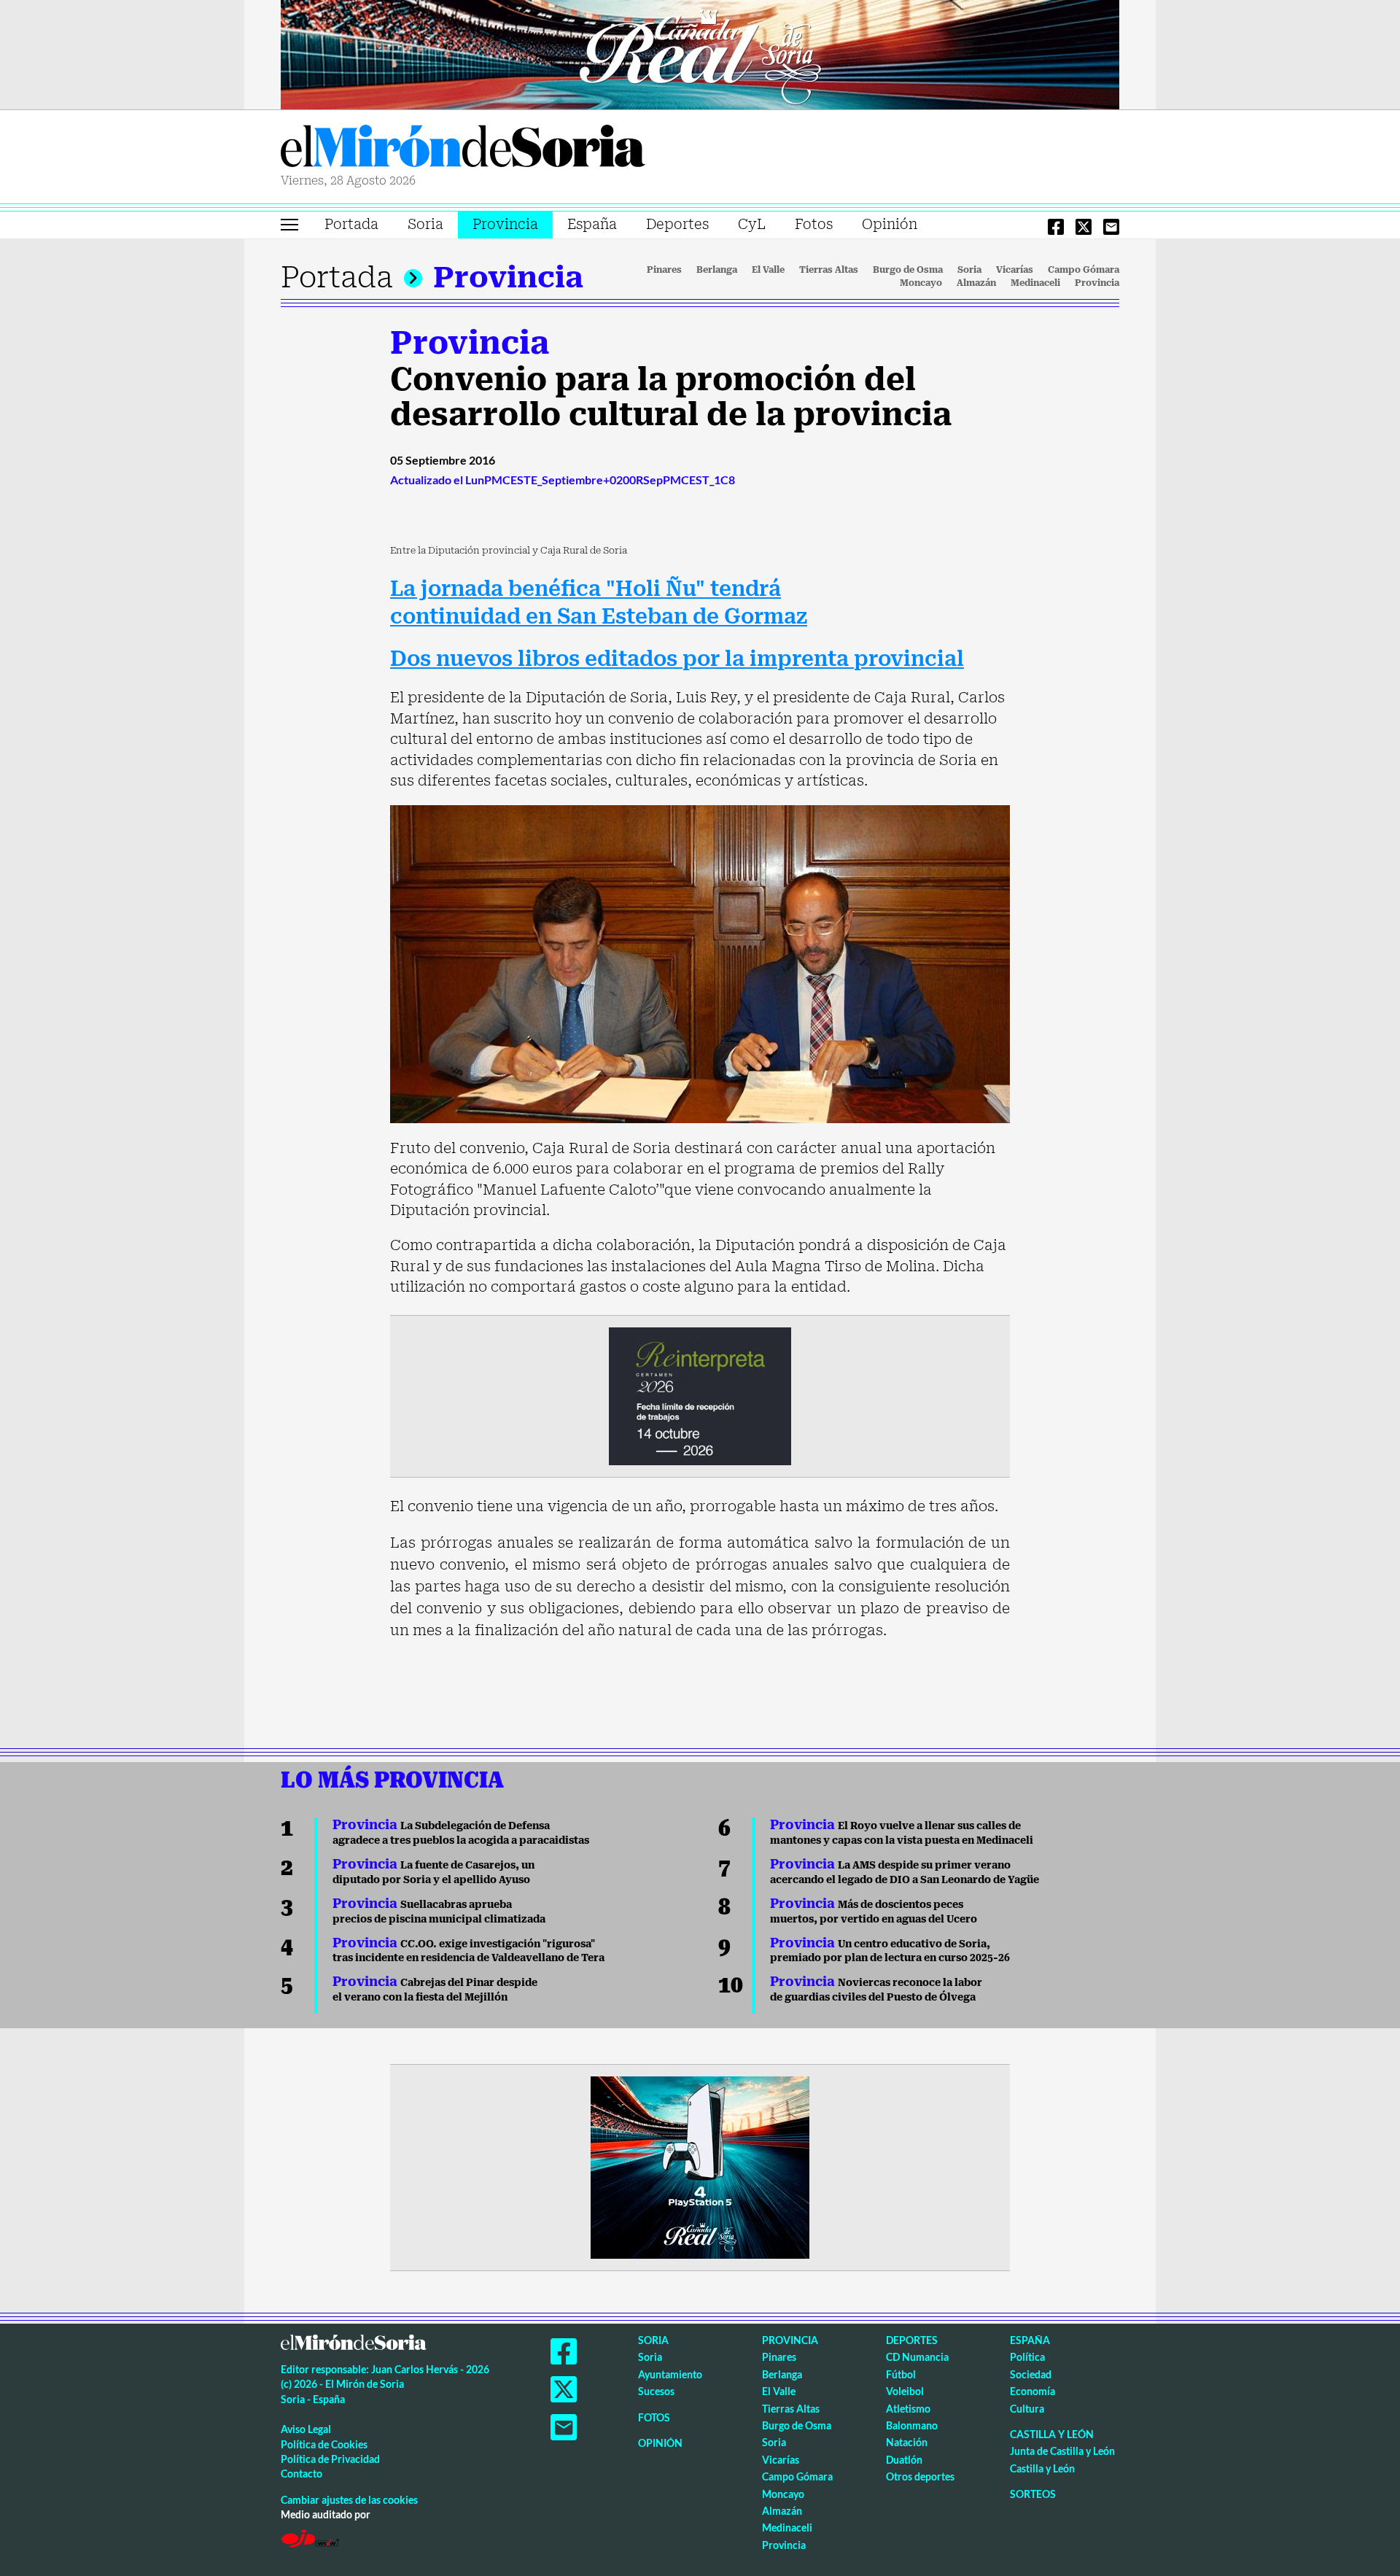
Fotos (814, 224)
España (592, 224)
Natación (907, 2442)
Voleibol (905, 2391)
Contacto (302, 2474)
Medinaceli (1035, 283)
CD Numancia (917, 2357)
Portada (351, 224)
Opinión (890, 224)
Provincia (505, 224)
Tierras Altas (829, 270)
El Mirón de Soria (463, 149)
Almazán (976, 283)
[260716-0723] (700, 2166)
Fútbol (901, 2374)
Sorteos (1033, 2494)
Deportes (677, 224)
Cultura (1027, 2409)
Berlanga (717, 270)
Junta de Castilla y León (1062, 2451)
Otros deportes (920, 2476)
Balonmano (912, 2425)
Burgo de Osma (908, 270)
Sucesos (656, 2391)
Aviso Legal (306, 2429)
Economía (1032, 2391)
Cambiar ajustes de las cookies (349, 2500)
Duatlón (904, 2460)
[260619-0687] (700, 1394)
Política (1027, 2357)
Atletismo (908, 2409)
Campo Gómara (1084, 270)
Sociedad (1031, 2374)
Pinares (664, 270)
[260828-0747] (700, 53)
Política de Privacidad (330, 2459)
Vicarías (1015, 270)
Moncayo (921, 283)
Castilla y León (1052, 2434)
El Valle (768, 270)
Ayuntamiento (670, 2374)
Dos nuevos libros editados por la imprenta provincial (677, 659)
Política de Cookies (324, 2444)
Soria (425, 224)
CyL (752, 224)
